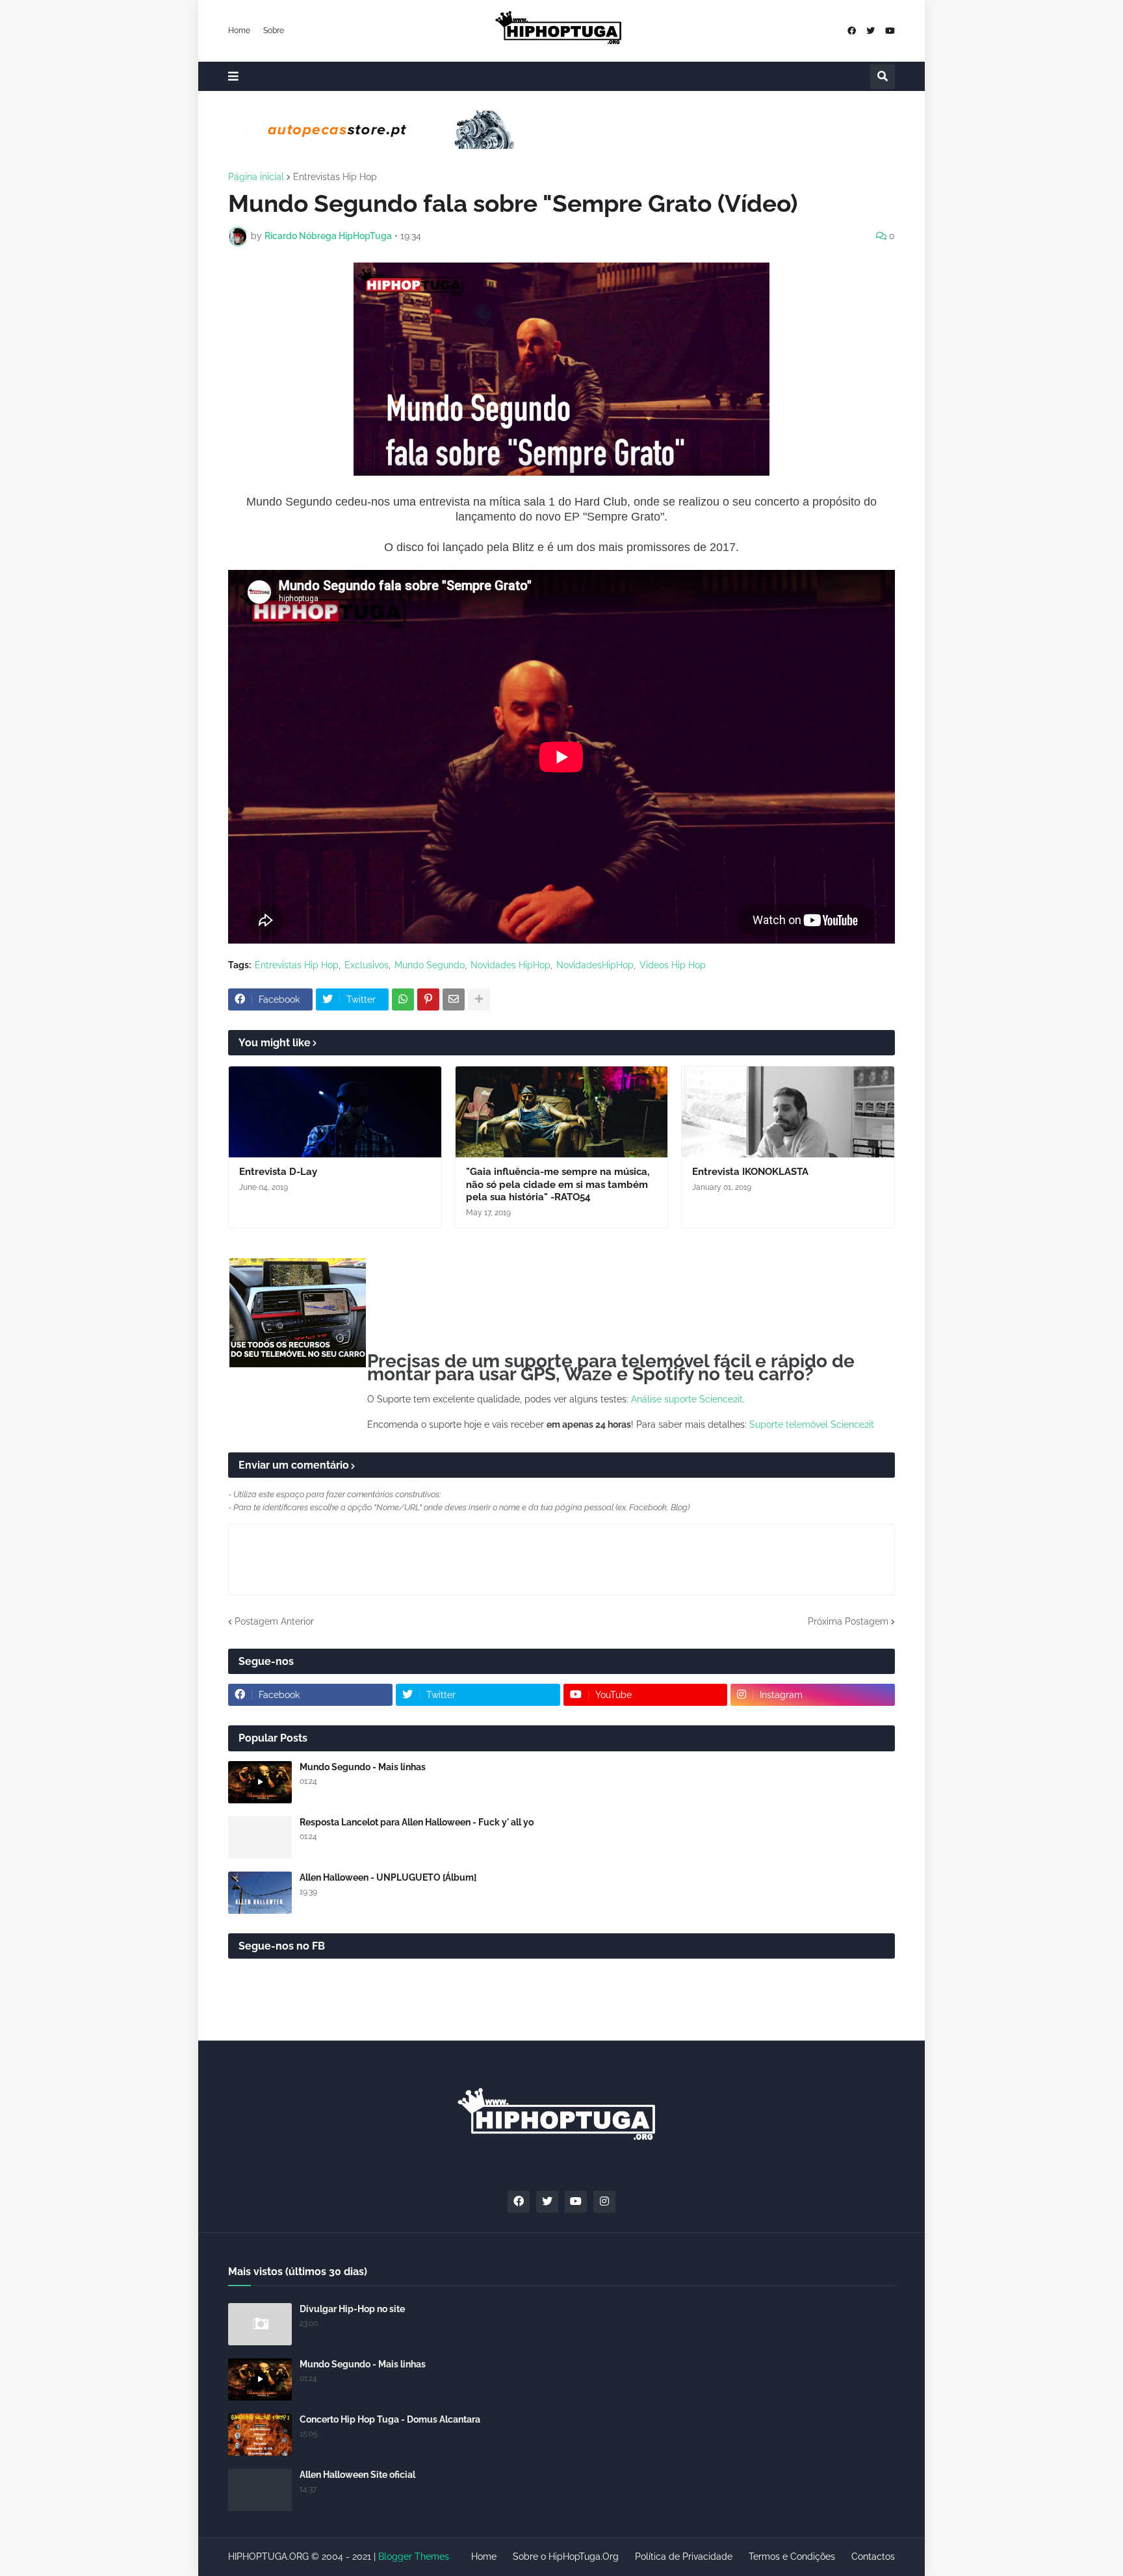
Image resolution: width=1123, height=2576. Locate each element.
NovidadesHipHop (595, 965)
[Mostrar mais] (479, 999)
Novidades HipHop (510, 965)
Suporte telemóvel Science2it (812, 1424)
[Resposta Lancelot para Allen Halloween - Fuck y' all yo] (260, 1837)
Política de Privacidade (684, 2557)
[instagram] (604, 2202)
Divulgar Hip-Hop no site (352, 2309)
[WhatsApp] (403, 999)
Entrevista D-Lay (278, 1172)
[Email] (454, 999)
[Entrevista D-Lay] (335, 1112)
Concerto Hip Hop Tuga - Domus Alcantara (390, 2419)
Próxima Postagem (848, 1621)
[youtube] (890, 31)
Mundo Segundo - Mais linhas (363, 1767)
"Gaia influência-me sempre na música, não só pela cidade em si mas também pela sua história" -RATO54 (558, 1184)
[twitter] (871, 31)
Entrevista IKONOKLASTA (750, 1172)
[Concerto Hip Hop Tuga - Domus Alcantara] (260, 2435)
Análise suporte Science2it (687, 1399)
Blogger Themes (414, 2557)
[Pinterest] (428, 999)
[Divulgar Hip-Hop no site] (260, 2324)
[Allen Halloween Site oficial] (260, 2490)
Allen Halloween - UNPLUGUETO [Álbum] (388, 1877)
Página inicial (256, 177)
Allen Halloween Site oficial (357, 2475)
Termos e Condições (792, 2557)
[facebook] (852, 31)
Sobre (274, 31)
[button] (233, 76)
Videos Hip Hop (673, 965)
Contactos (873, 2557)
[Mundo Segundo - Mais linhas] (260, 1782)
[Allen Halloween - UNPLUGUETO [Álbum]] (260, 1893)
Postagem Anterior (274, 1621)
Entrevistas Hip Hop (335, 177)
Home (239, 31)
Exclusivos (367, 965)
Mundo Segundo (430, 965)
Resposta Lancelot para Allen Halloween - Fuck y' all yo (417, 1822)
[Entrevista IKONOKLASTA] (788, 1112)
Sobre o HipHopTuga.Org (566, 2557)
